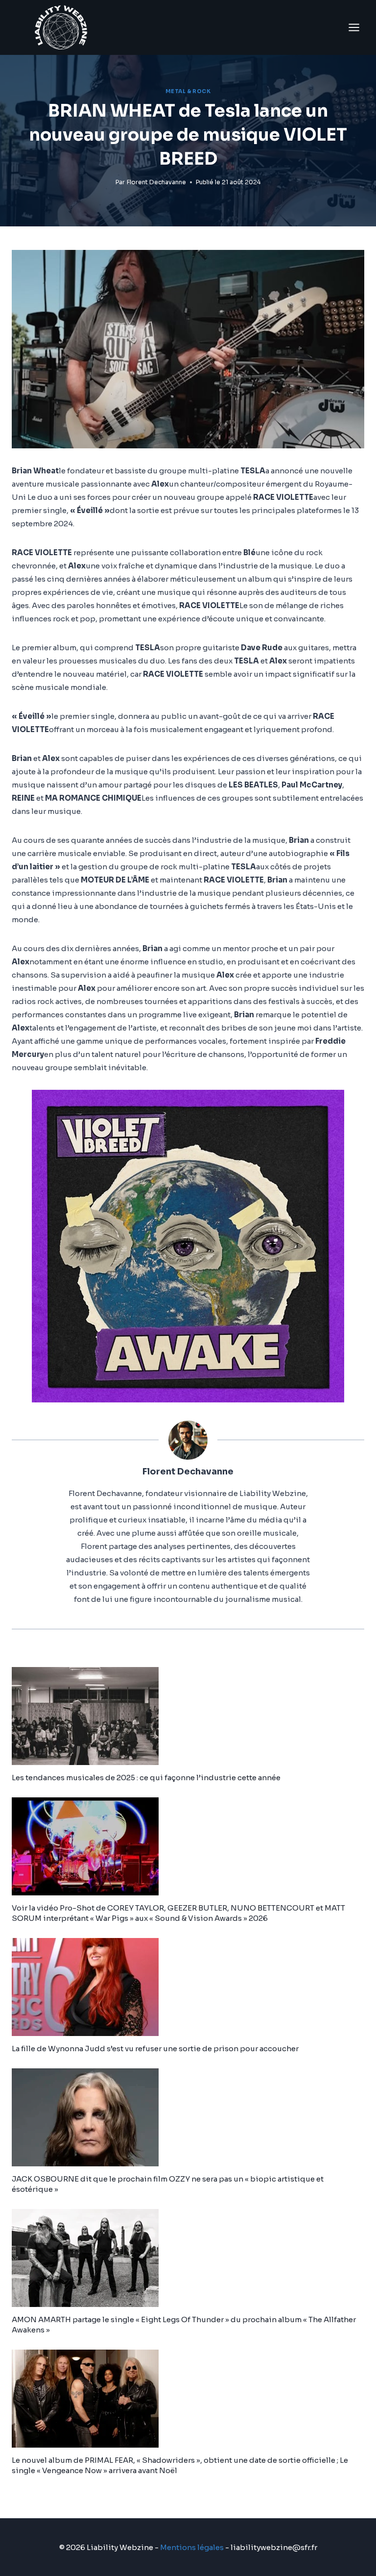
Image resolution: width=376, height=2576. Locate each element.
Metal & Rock (188, 91)
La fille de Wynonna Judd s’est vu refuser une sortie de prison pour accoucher (155, 2049)
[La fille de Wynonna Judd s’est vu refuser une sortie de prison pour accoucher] (188, 1987)
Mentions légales (192, 2547)
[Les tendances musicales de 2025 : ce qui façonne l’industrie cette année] (188, 1716)
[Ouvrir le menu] (354, 27)
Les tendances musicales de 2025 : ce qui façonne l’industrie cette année (146, 1778)
